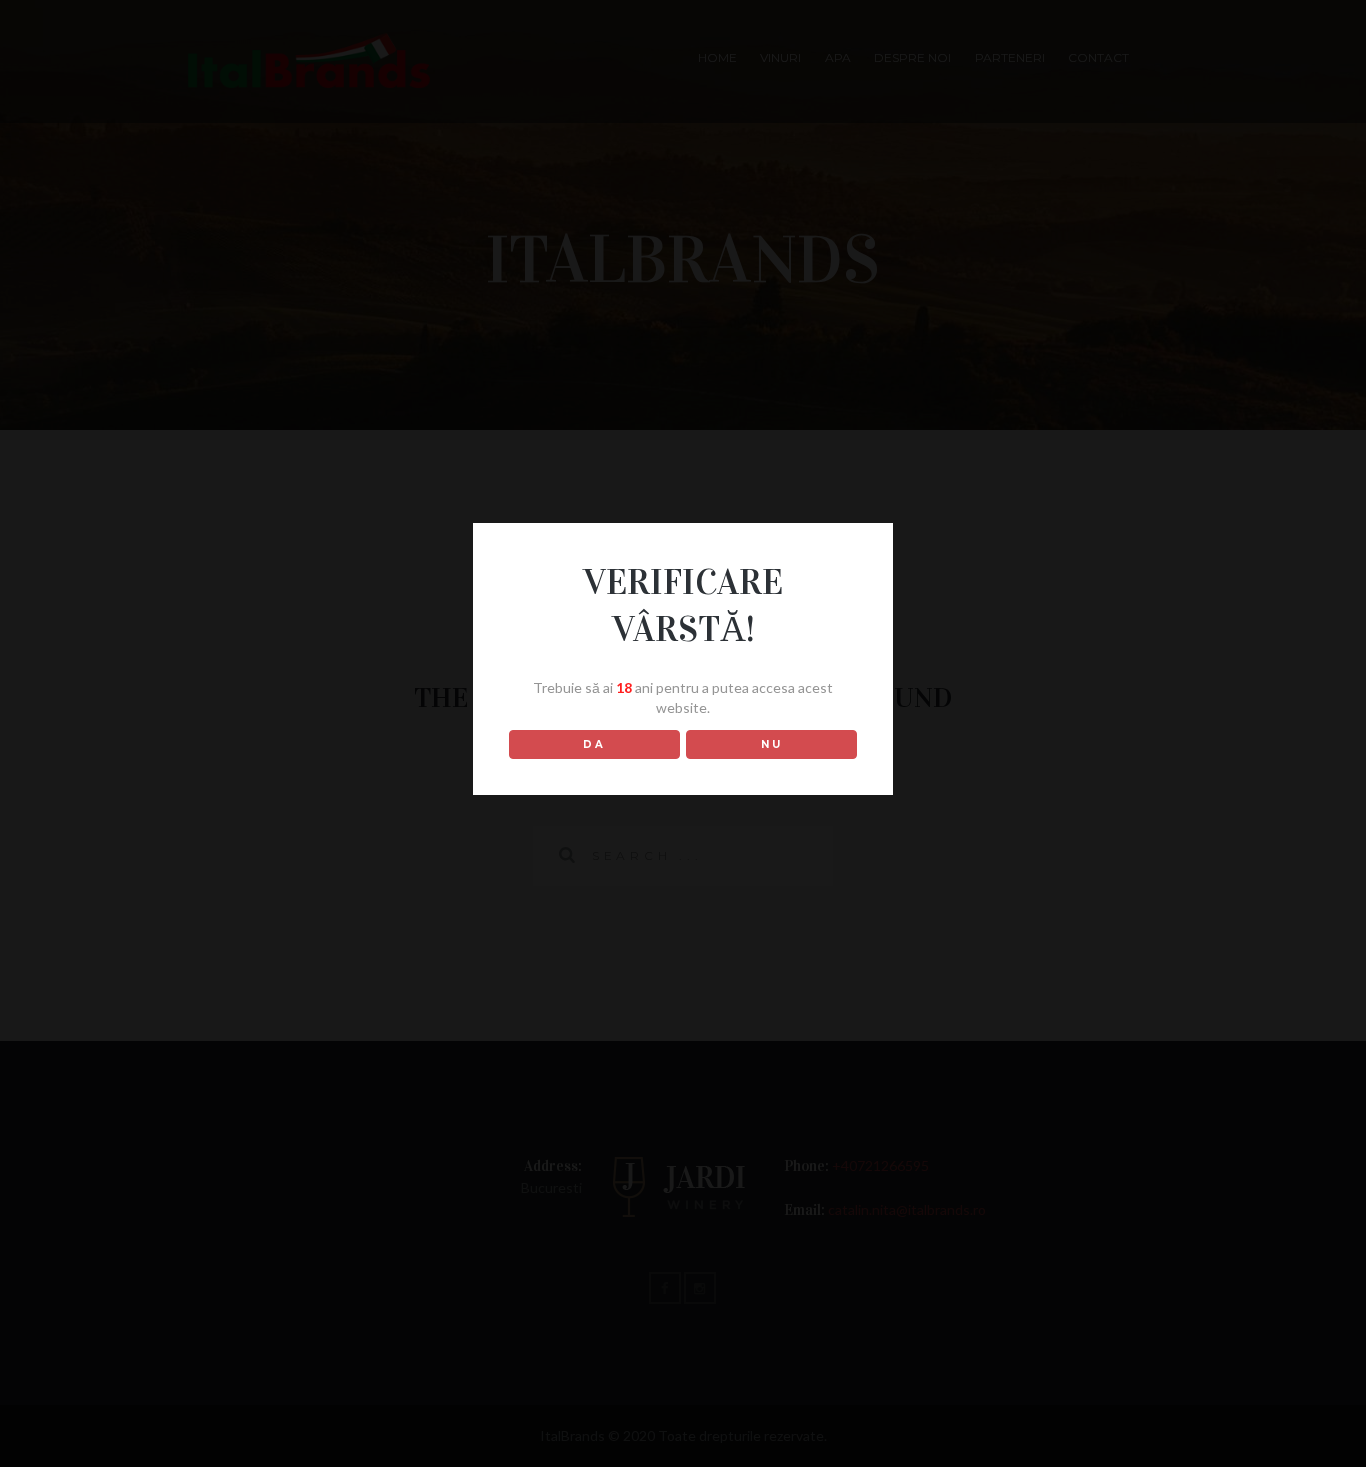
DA (594, 744)
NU (772, 744)
